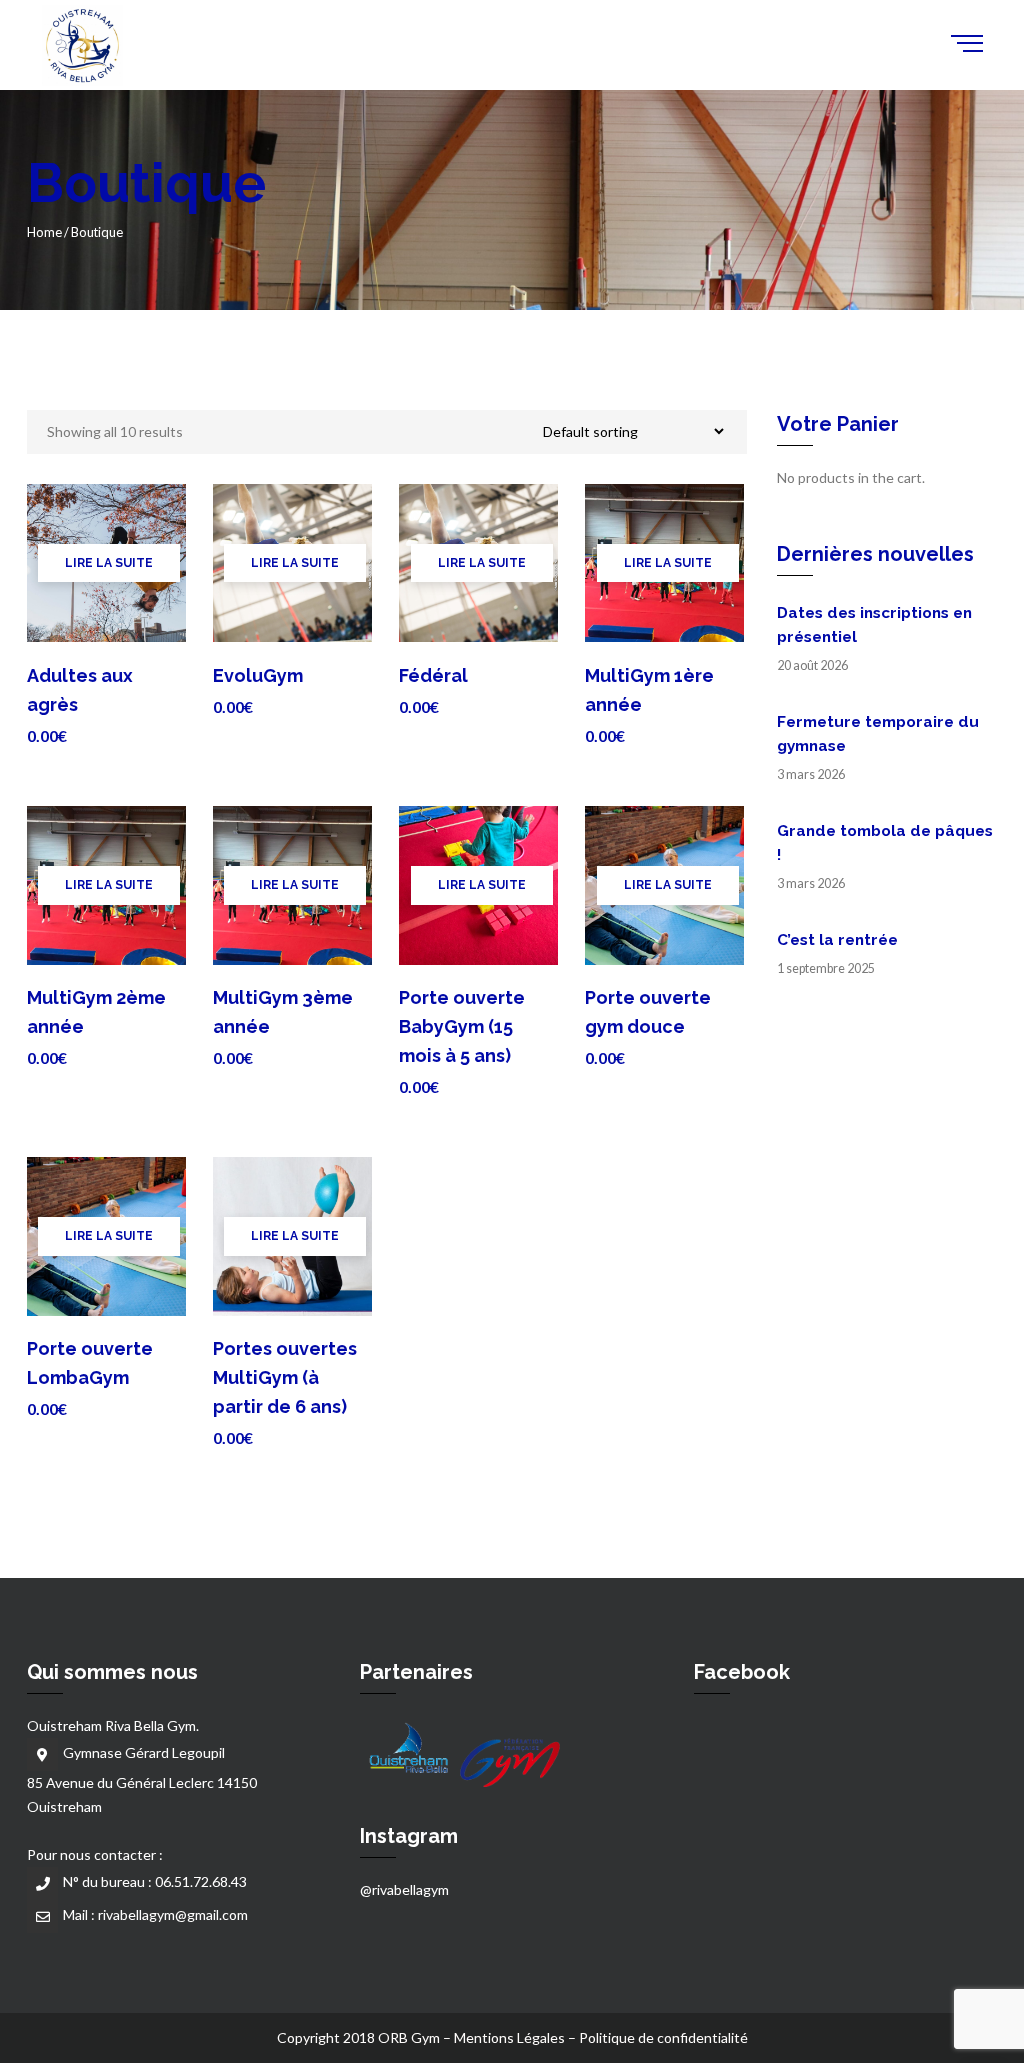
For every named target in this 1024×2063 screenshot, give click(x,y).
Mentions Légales (509, 2037)
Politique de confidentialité (663, 2037)
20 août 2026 (812, 665)
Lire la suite (109, 563)
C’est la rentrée (837, 940)
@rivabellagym (404, 1889)
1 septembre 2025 (826, 968)
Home (44, 232)
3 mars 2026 (811, 774)
